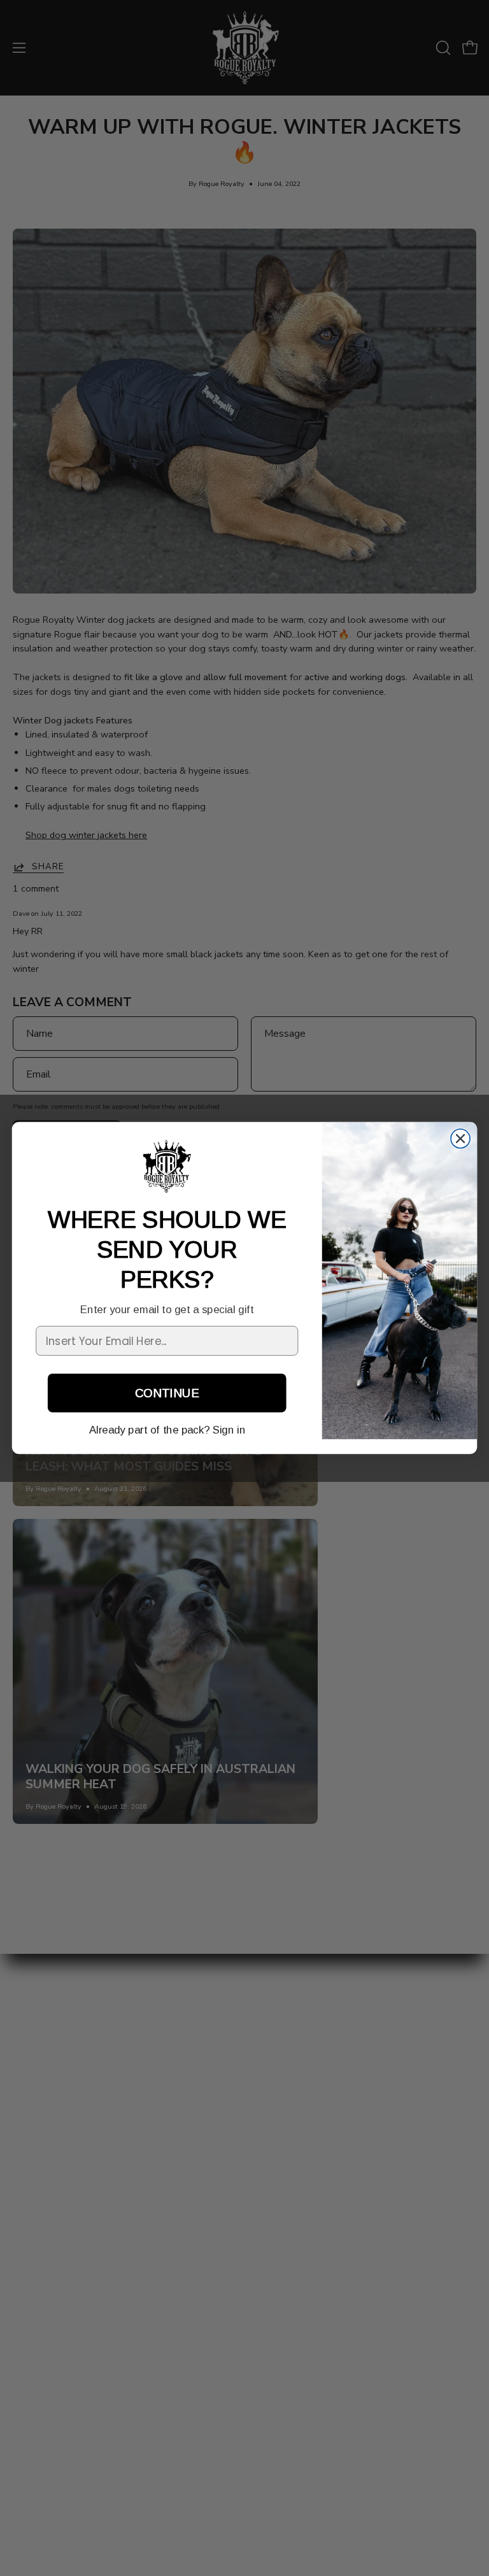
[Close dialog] (460, 1139)
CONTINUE (167, 1393)
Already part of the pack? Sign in (167, 1431)
